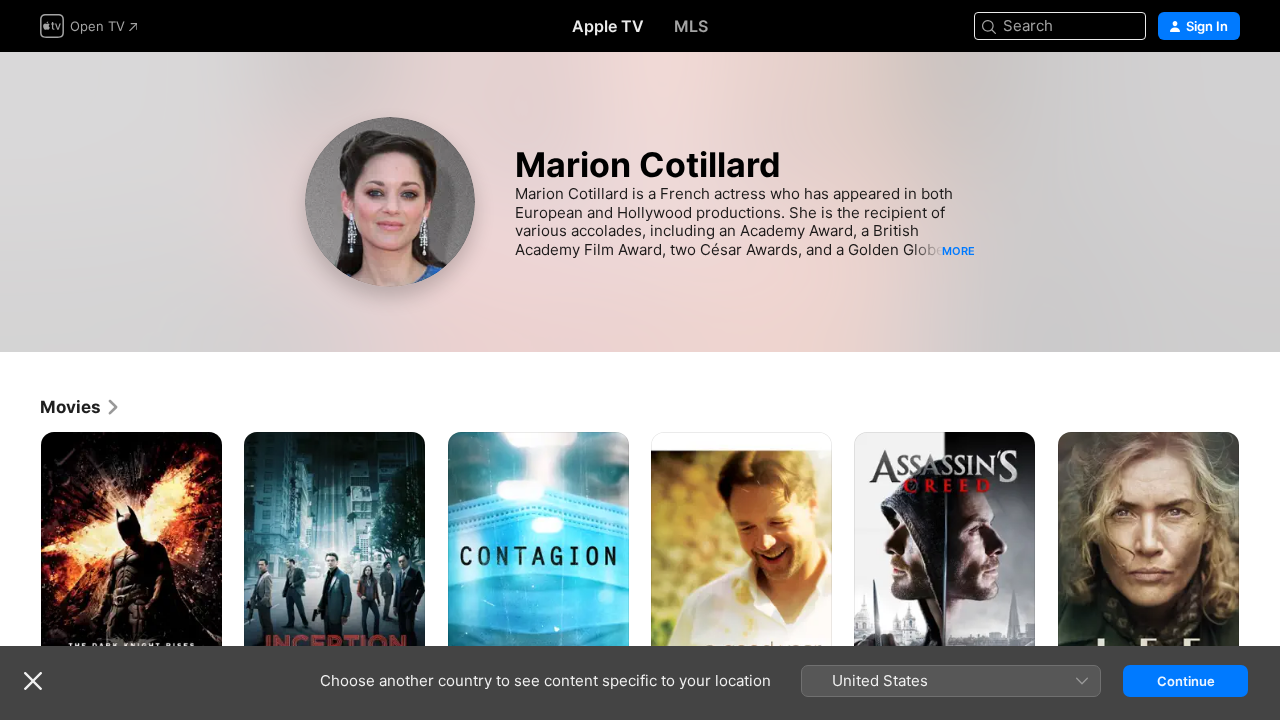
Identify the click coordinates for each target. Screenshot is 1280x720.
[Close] (33, 681)
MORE (958, 251)
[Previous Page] (20, 568)
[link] (80, 407)
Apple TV (608, 26)
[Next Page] (1260, 568)
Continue (1186, 681)
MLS (691, 26)
